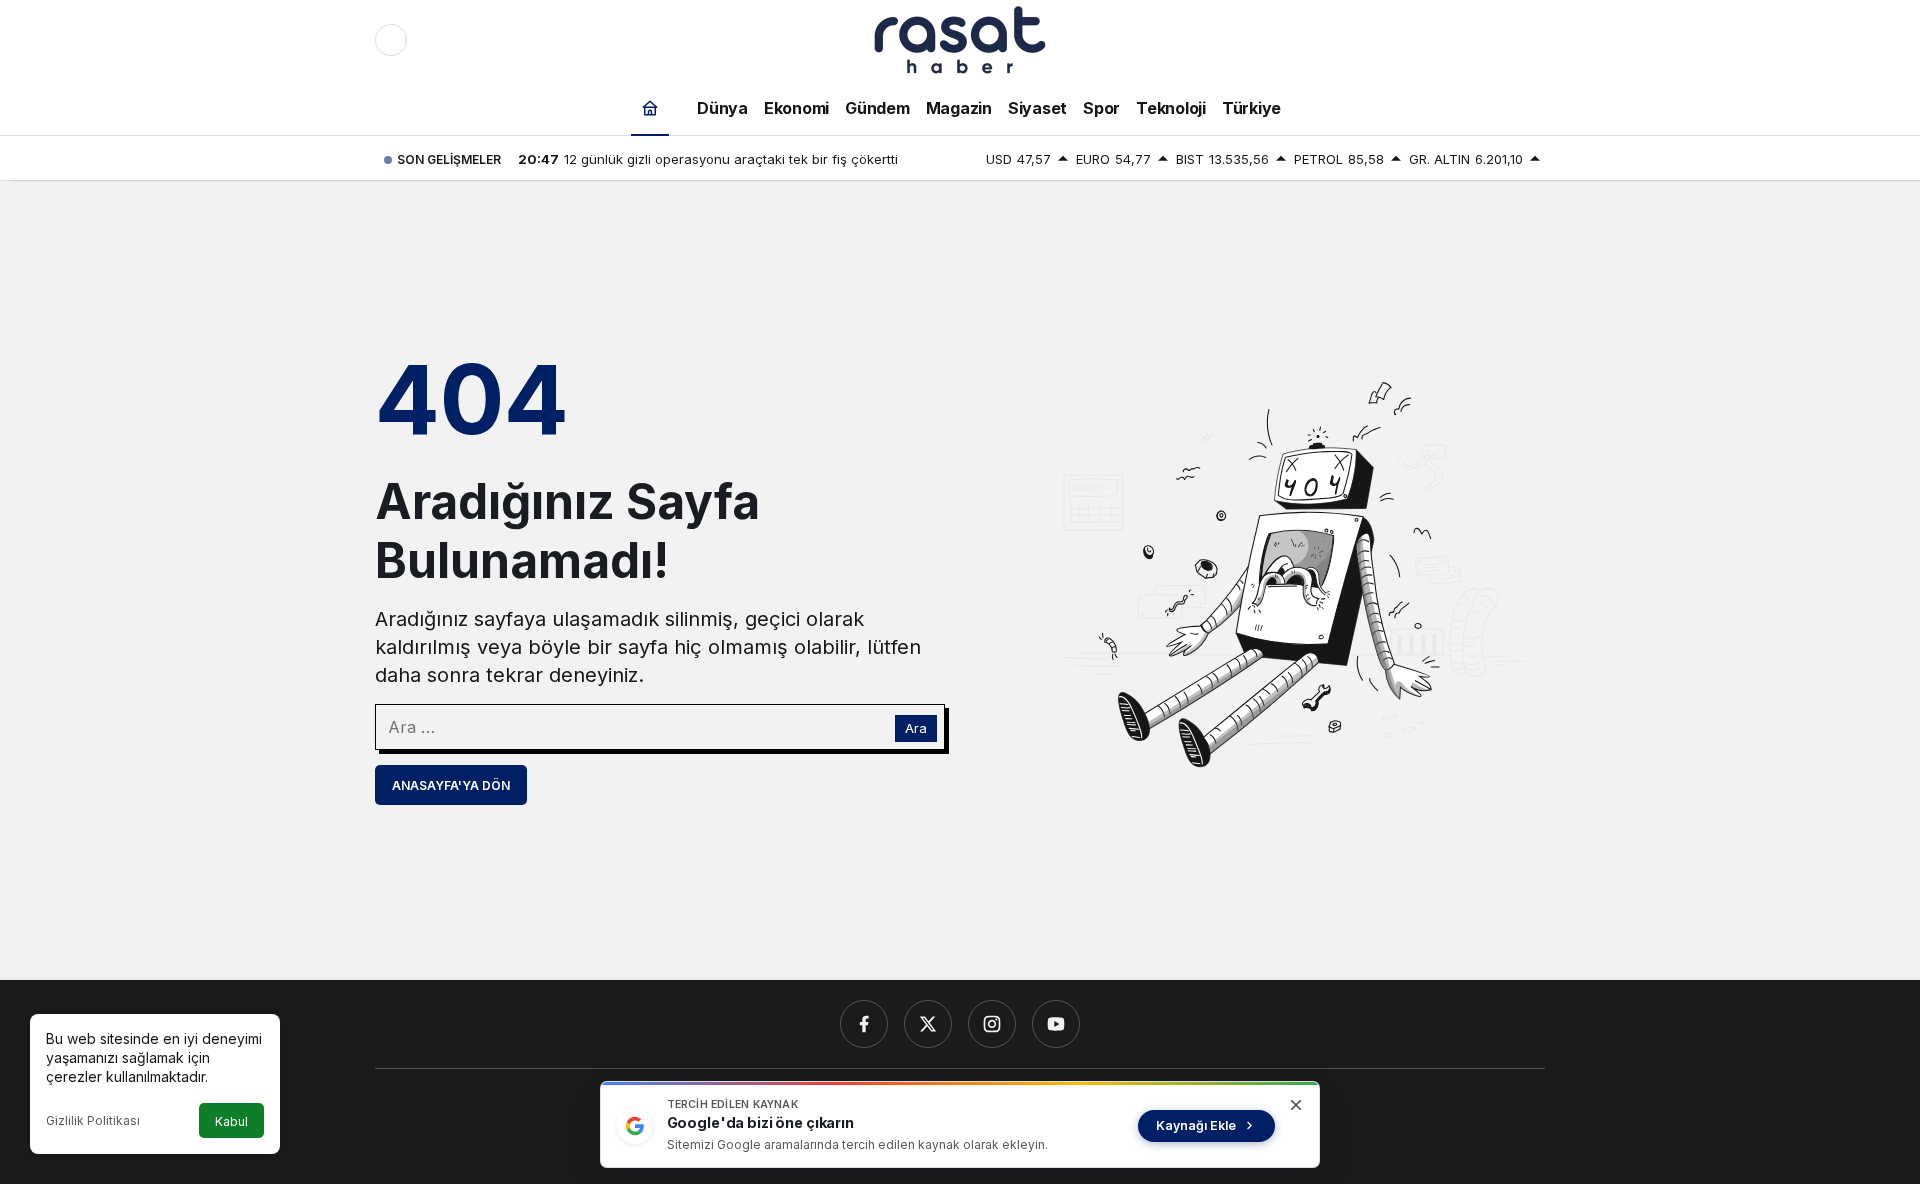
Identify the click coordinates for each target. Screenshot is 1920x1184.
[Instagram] (992, 1024)
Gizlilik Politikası (93, 1120)
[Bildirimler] (1529, 40)
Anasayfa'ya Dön (451, 785)
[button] (1487, 40)
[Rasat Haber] (960, 38)
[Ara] (1445, 40)
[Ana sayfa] (650, 107)
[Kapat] (1296, 1105)
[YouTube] (1056, 1024)
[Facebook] (864, 1024)
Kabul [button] (231, 1121)
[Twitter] (928, 1024)
